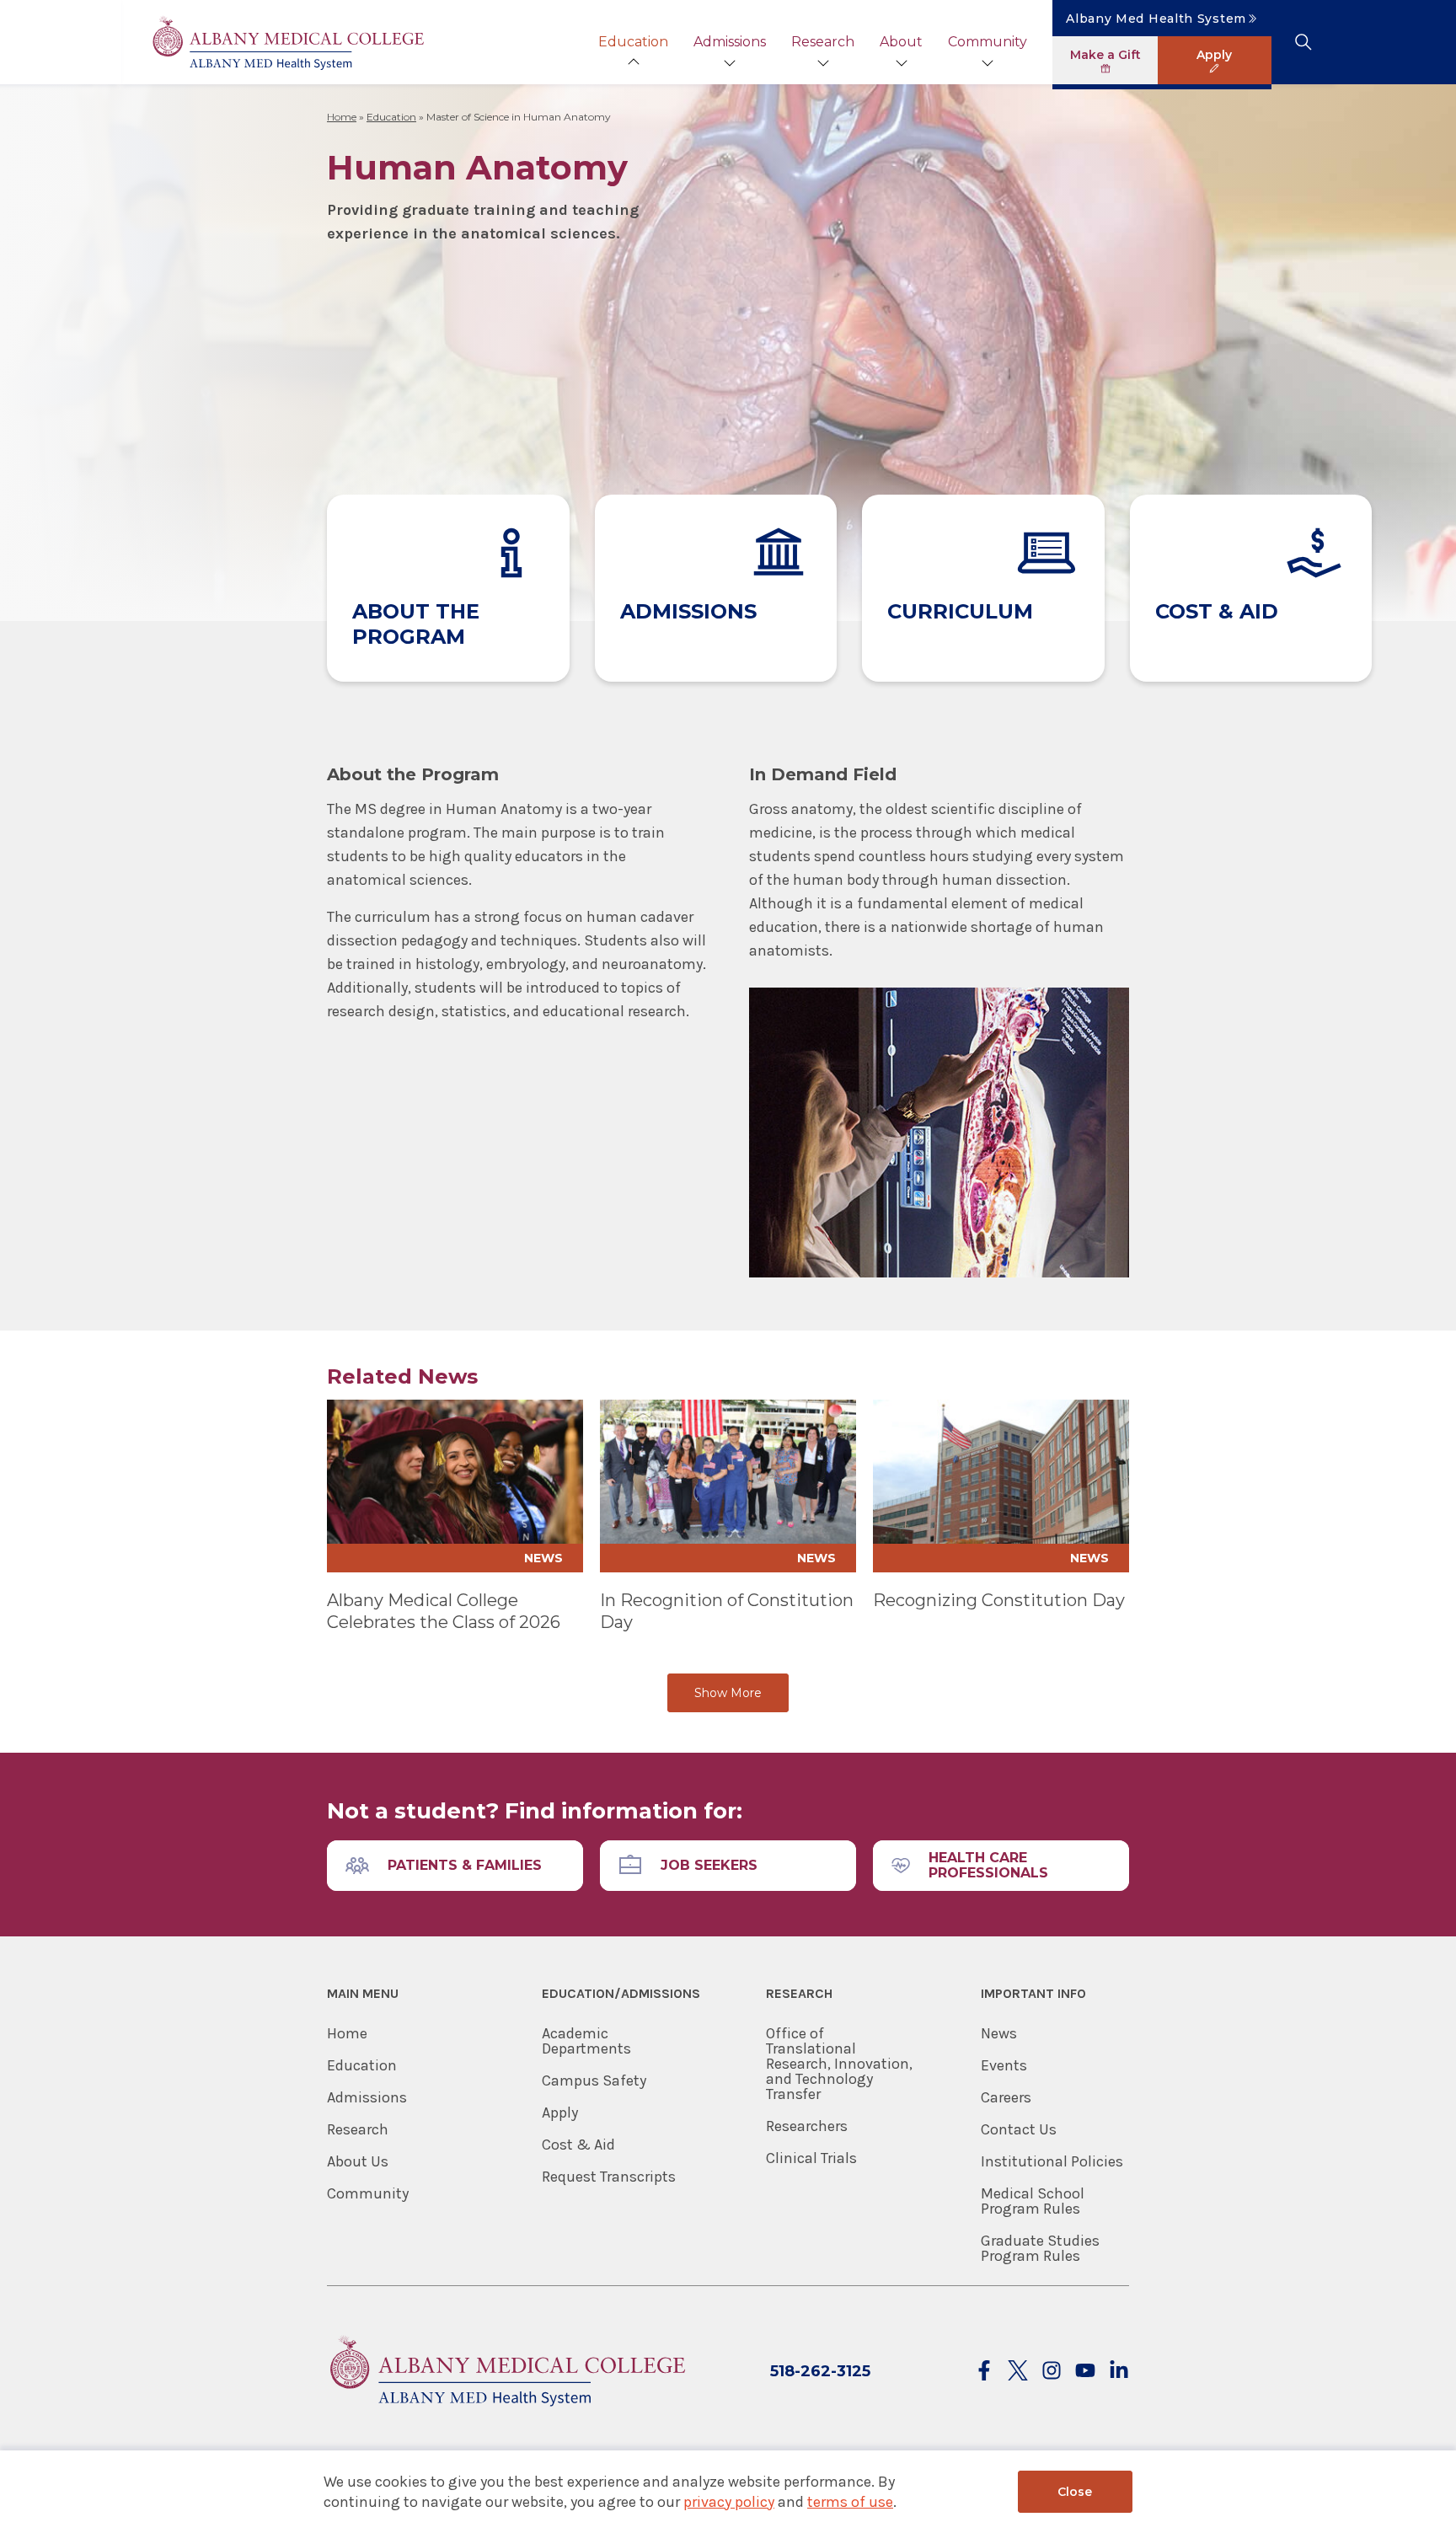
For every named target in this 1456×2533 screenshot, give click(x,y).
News (999, 2033)
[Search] (1303, 42)
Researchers (807, 2126)
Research (823, 42)
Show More (728, 1693)
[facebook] (984, 2372)
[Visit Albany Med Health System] (506, 2416)
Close (1075, 2492)
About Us (358, 2161)
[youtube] (1085, 2372)
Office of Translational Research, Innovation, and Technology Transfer (839, 2064)
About (901, 42)
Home (342, 117)
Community (988, 42)
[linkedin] (1119, 2372)
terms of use (850, 2502)
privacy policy (729, 2502)
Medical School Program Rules (1033, 2201)
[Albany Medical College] (287, 43)
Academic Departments (586, 2041)
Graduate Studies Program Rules (1040, 2248)
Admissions (730, 42)
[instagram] (1052, 2372)
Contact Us (1019, 2129)
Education (633, 42)
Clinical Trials (811, 2158)
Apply (560, 2113)
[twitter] (1018, 2372)
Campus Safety (594, 2080)
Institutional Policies (1052, 2161)
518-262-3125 (820, 2371)
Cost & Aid (578, 2145)
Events (1004, 2065)
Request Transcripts (609, 2177)
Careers (1006, 2097)
